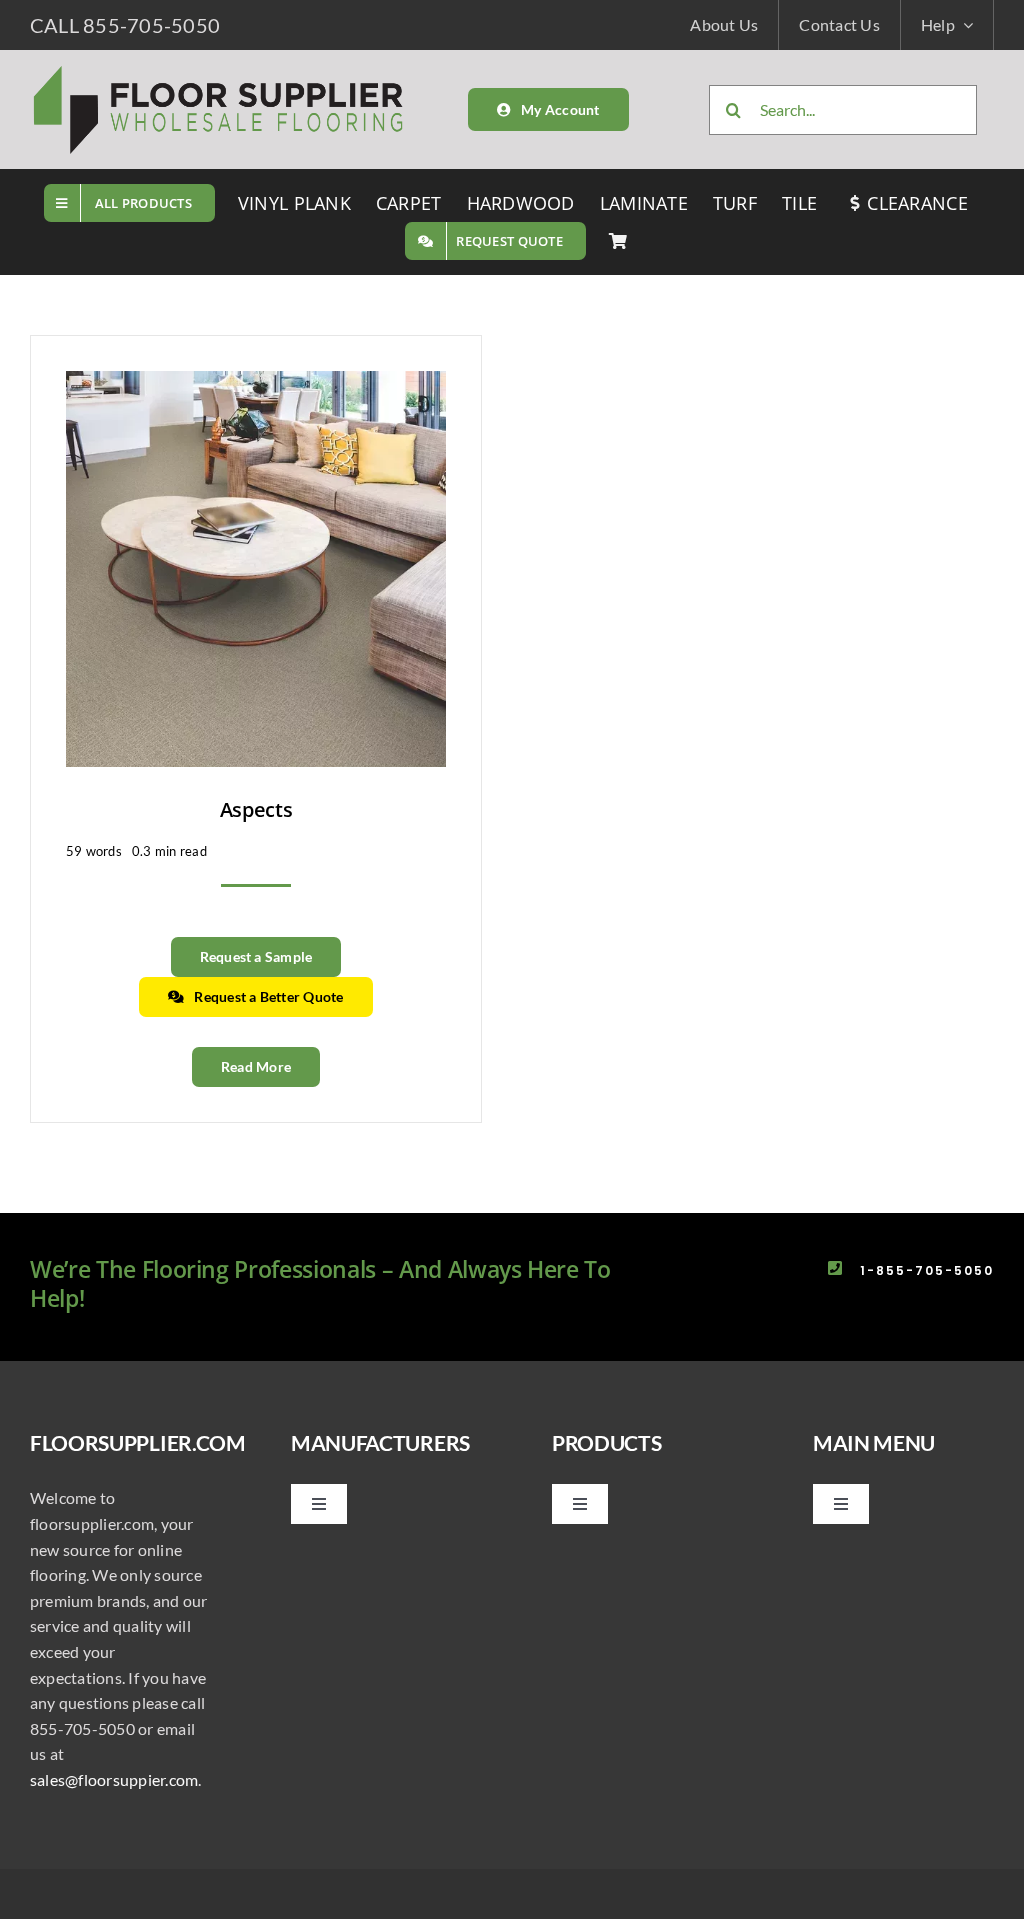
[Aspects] (256, 383)
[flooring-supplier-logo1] (219, 69)
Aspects (256, 809)
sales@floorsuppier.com (114, 1779)
